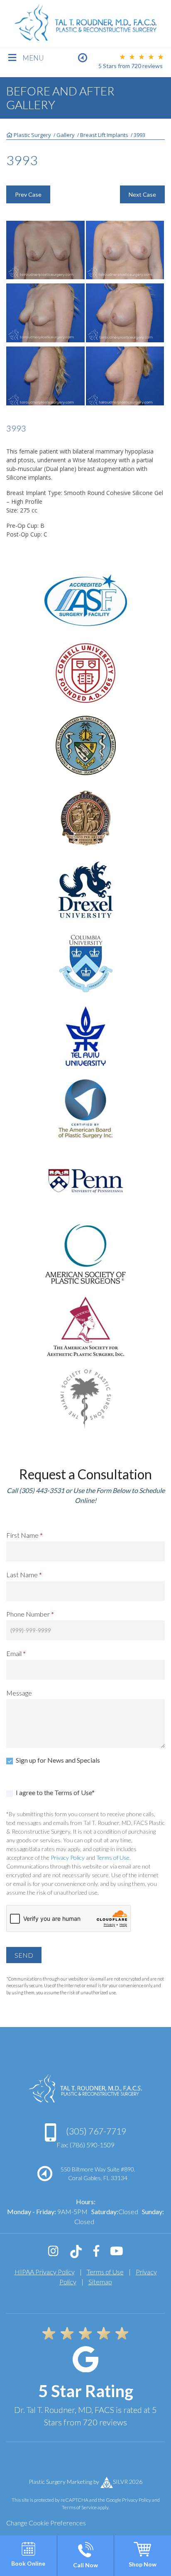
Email (16, 1653)
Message (19, 1693)
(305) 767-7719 (95, 2131)
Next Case (142, 194)
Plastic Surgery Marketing (60, 2482)
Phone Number (30, 1614)
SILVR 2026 (128, 2482)
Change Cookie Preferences (46, 2523)
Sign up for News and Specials (57, 1760)
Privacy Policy (68, 1858)
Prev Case (28, 194)
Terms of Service (79, 2507)
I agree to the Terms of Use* (55, 1792)
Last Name (24, 1575)
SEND (24, 1955)
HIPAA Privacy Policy (45, 2272)
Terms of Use (113, 1858)
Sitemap (100, 2282)
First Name (24, 1535)
